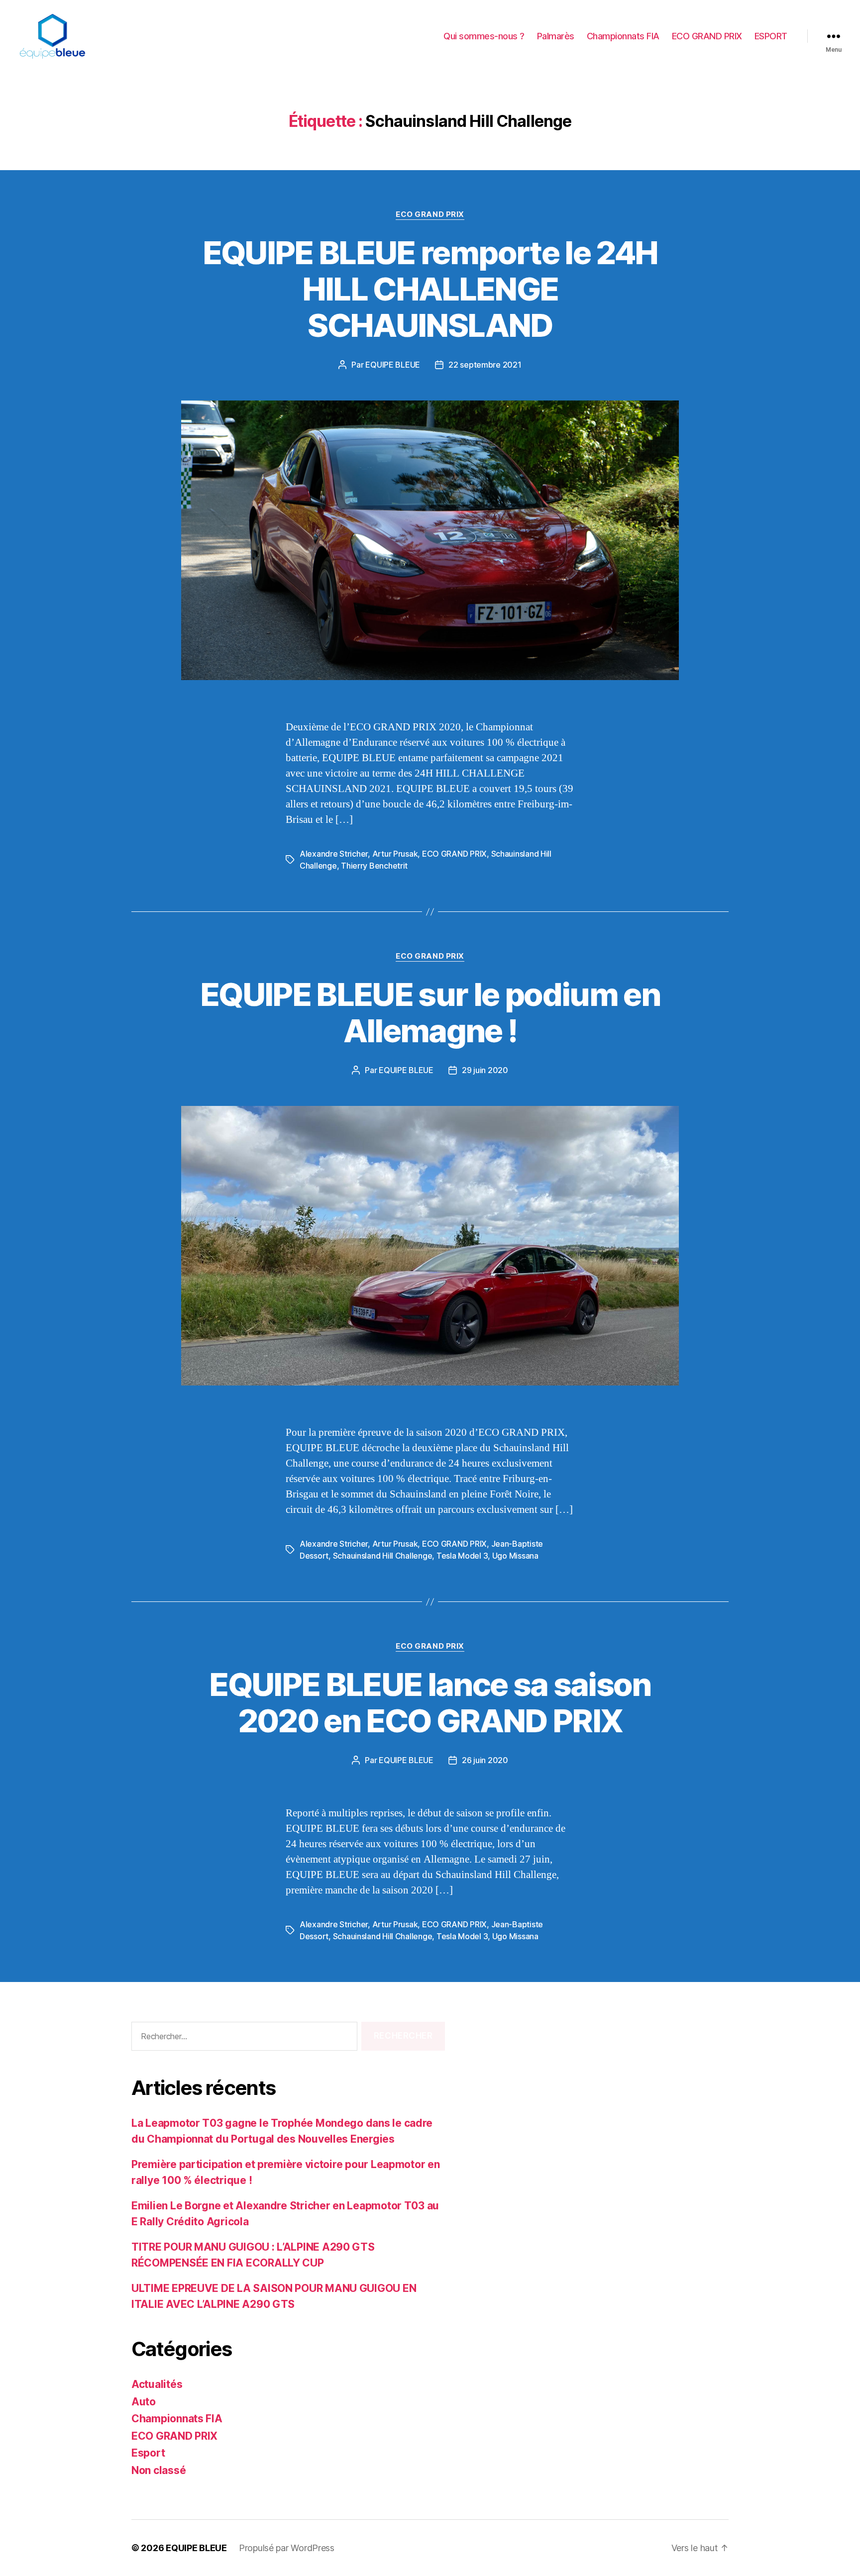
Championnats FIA (623, 36)
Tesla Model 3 (462, 1556)
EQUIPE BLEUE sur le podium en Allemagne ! (430, 1012)
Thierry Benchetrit (374, 866)
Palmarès (556, 36)
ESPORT (771, 36)
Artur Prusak (395, 854)
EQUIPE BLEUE (393, 365)
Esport (148, 2453)
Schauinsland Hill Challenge (383, 1556)
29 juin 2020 (485, 1070)
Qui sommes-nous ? (484, 36)
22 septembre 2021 (485, 365)
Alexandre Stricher (334, 854)
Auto (144, 2402)
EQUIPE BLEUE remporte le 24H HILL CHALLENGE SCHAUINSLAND (430, 289)
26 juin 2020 (485, 1760)
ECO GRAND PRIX (707, 36)
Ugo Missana (515, 1556)
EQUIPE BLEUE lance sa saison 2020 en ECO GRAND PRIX (430, 1702)
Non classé (159, 2470)
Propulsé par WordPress (287, 2548)
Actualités (157, 2384)
